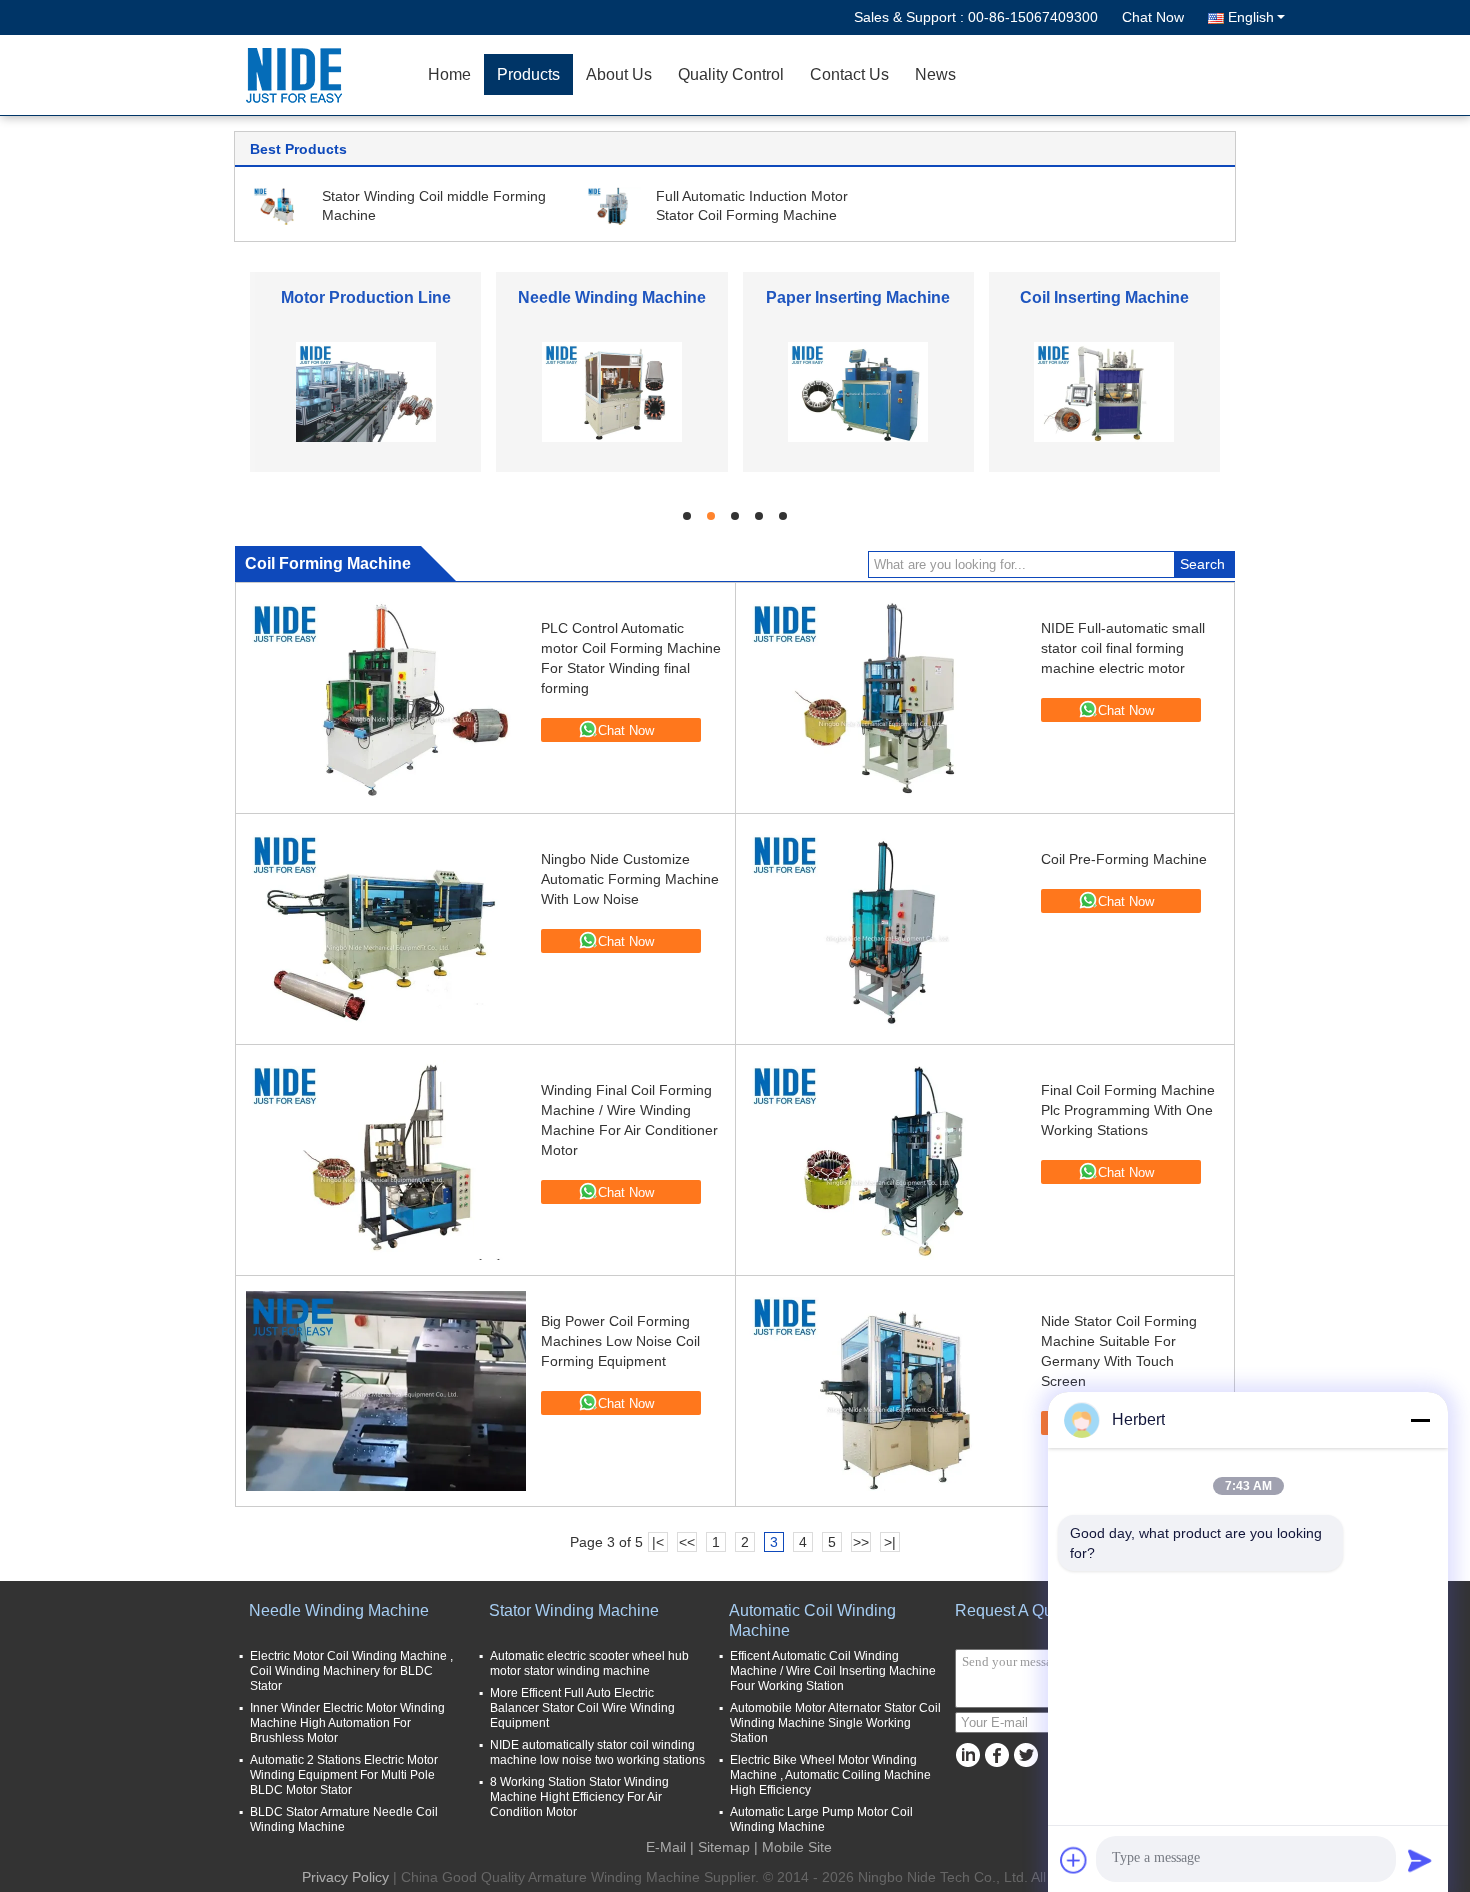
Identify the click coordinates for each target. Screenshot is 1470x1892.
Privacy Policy (345, 1877)
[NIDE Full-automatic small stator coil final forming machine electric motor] (886, 698)
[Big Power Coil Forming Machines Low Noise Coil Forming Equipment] (386, 1391)
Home (449, 74)
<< (687, 1542)
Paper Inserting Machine (858, 297)
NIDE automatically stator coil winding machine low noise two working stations (597, 1752)
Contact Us (849, 74)
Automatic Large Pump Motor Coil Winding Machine (821, 1819)
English (1251, 17)
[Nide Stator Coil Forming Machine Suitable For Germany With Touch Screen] (886, 1391)
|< (658, 1542)
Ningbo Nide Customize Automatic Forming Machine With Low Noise (630, 879)
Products (528, 74)
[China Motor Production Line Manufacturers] (366, 391)
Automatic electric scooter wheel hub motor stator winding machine (589, 1663)
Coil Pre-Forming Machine (1124, 859)
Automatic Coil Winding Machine (812, 1620)
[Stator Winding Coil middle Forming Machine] (280, 205)
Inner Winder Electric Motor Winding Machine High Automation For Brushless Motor (347, 1723)
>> (861, 1542)
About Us (619, 74)
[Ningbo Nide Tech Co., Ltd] (300, 75)
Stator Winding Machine (574, 1610)
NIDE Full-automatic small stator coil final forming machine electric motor (1123, 648)
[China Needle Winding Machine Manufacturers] (612, 391)
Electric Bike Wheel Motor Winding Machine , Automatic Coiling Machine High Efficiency (830, 1775)
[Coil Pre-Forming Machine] (886, 929)
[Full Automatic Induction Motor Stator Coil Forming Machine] (614, 205)
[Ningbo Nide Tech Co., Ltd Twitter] (1025, 1755)
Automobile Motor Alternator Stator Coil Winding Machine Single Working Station (835, 1723)
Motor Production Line (366, 297)
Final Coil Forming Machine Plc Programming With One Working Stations (1128, 1110)
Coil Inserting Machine (1104, 297)
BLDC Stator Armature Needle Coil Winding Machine (344, 1819)
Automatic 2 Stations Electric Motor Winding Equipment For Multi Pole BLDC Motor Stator (344, 1775)
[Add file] (1074, 1860)
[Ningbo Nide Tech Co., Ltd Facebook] (996, 1755)
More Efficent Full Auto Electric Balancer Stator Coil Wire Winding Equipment (582, 1708)
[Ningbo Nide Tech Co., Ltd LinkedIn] (967, 1755)
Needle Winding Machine (612, 297)
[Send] (1420, 1860)
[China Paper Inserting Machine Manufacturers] (858, 391)
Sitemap (724, 1847)
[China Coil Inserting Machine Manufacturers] (1104, 391)
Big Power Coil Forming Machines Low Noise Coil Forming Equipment (620, 1341)
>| (890, 1542)
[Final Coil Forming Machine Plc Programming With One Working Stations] (886, 1160)
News (935, 74)
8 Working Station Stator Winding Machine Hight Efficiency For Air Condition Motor (579, 1797)
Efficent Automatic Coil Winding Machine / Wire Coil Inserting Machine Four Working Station (833, 1671)
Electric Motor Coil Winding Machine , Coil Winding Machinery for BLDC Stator (351, 1671)
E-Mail (666, 1847)
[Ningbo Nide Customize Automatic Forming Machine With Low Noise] (386, 929)
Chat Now (1153, 17)
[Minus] (1420, 1420)
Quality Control (731, 74)
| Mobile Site (793, 1847)
